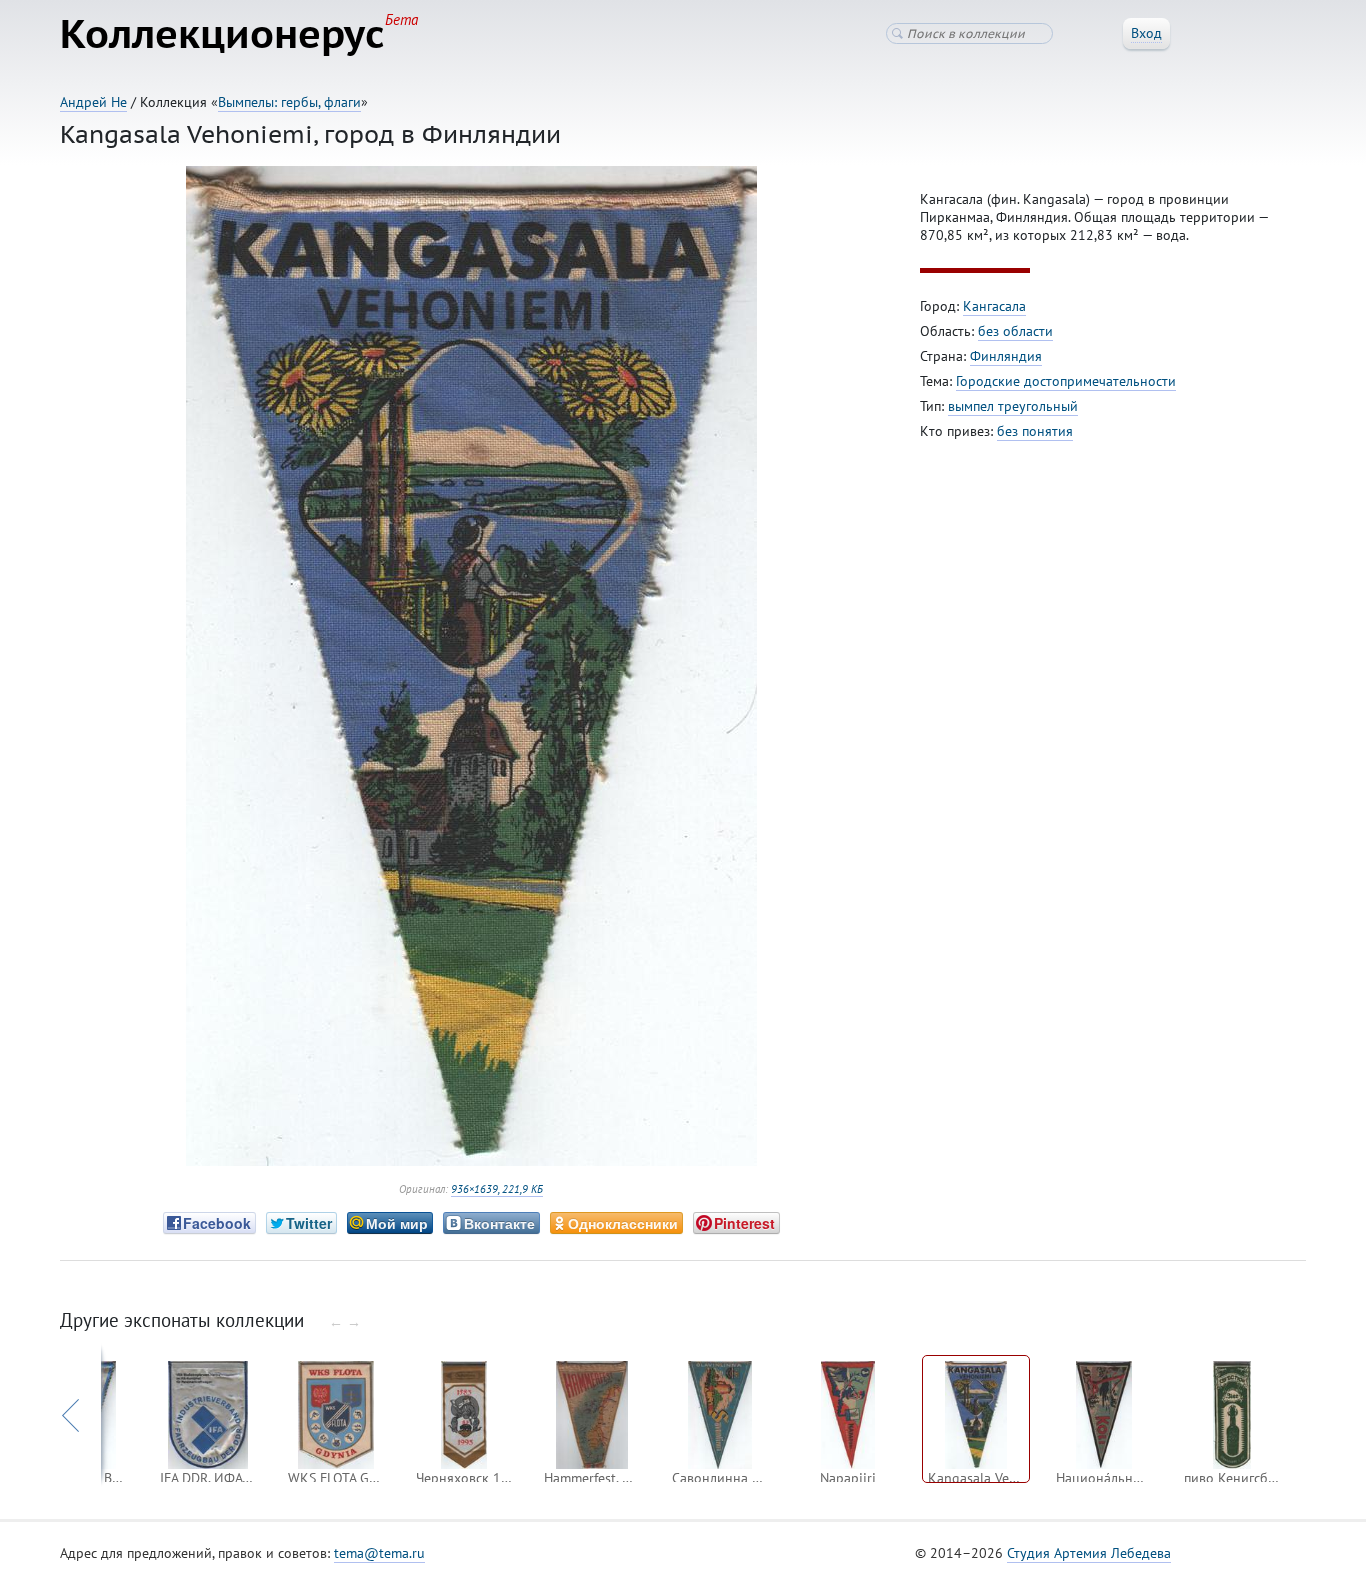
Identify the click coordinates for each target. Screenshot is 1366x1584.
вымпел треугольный (1013, 406)
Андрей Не (93, 102)
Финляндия (1006, 356)
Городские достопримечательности (1066, 381)
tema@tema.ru (379, 1553)
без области (1015, 331)
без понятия (1035, 431)
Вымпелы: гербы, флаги (289, 102)
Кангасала (994, 306)
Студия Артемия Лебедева (1089, 1553)
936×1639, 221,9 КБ (497, 1189)
